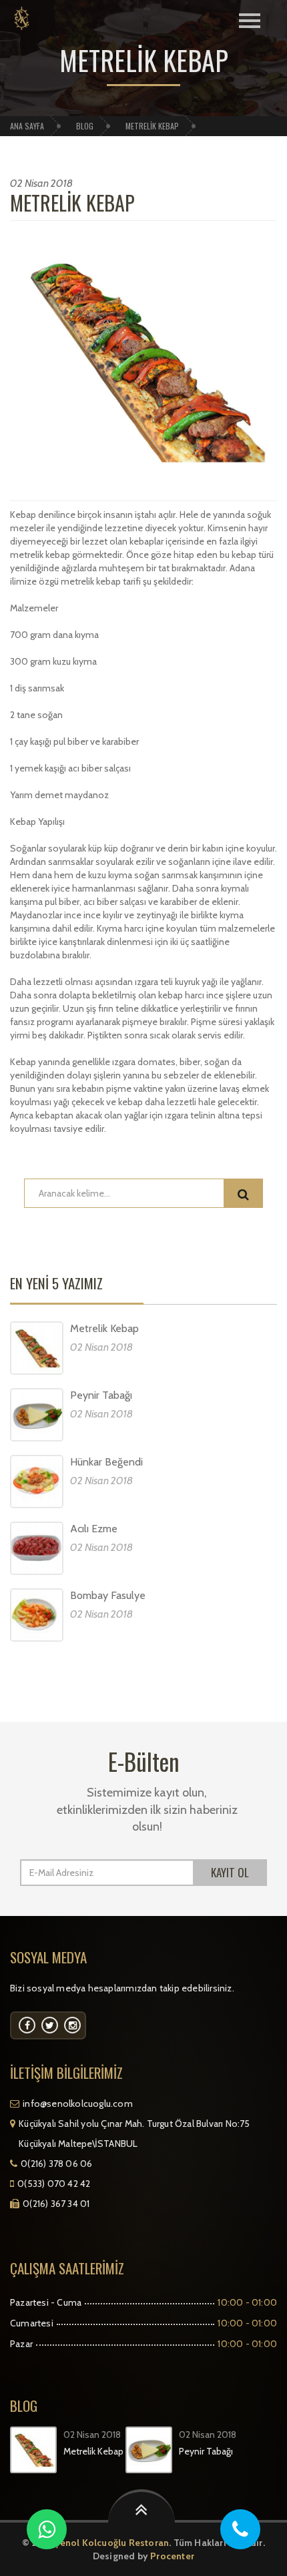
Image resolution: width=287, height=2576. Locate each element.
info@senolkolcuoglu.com (78, 2104)
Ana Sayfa (27, 126)
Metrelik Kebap (72, 203)
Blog (85, 126)
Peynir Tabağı (101, 1395)
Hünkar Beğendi (106, 1462)
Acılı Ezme (94, 1529)
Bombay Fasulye (108, 1595)
